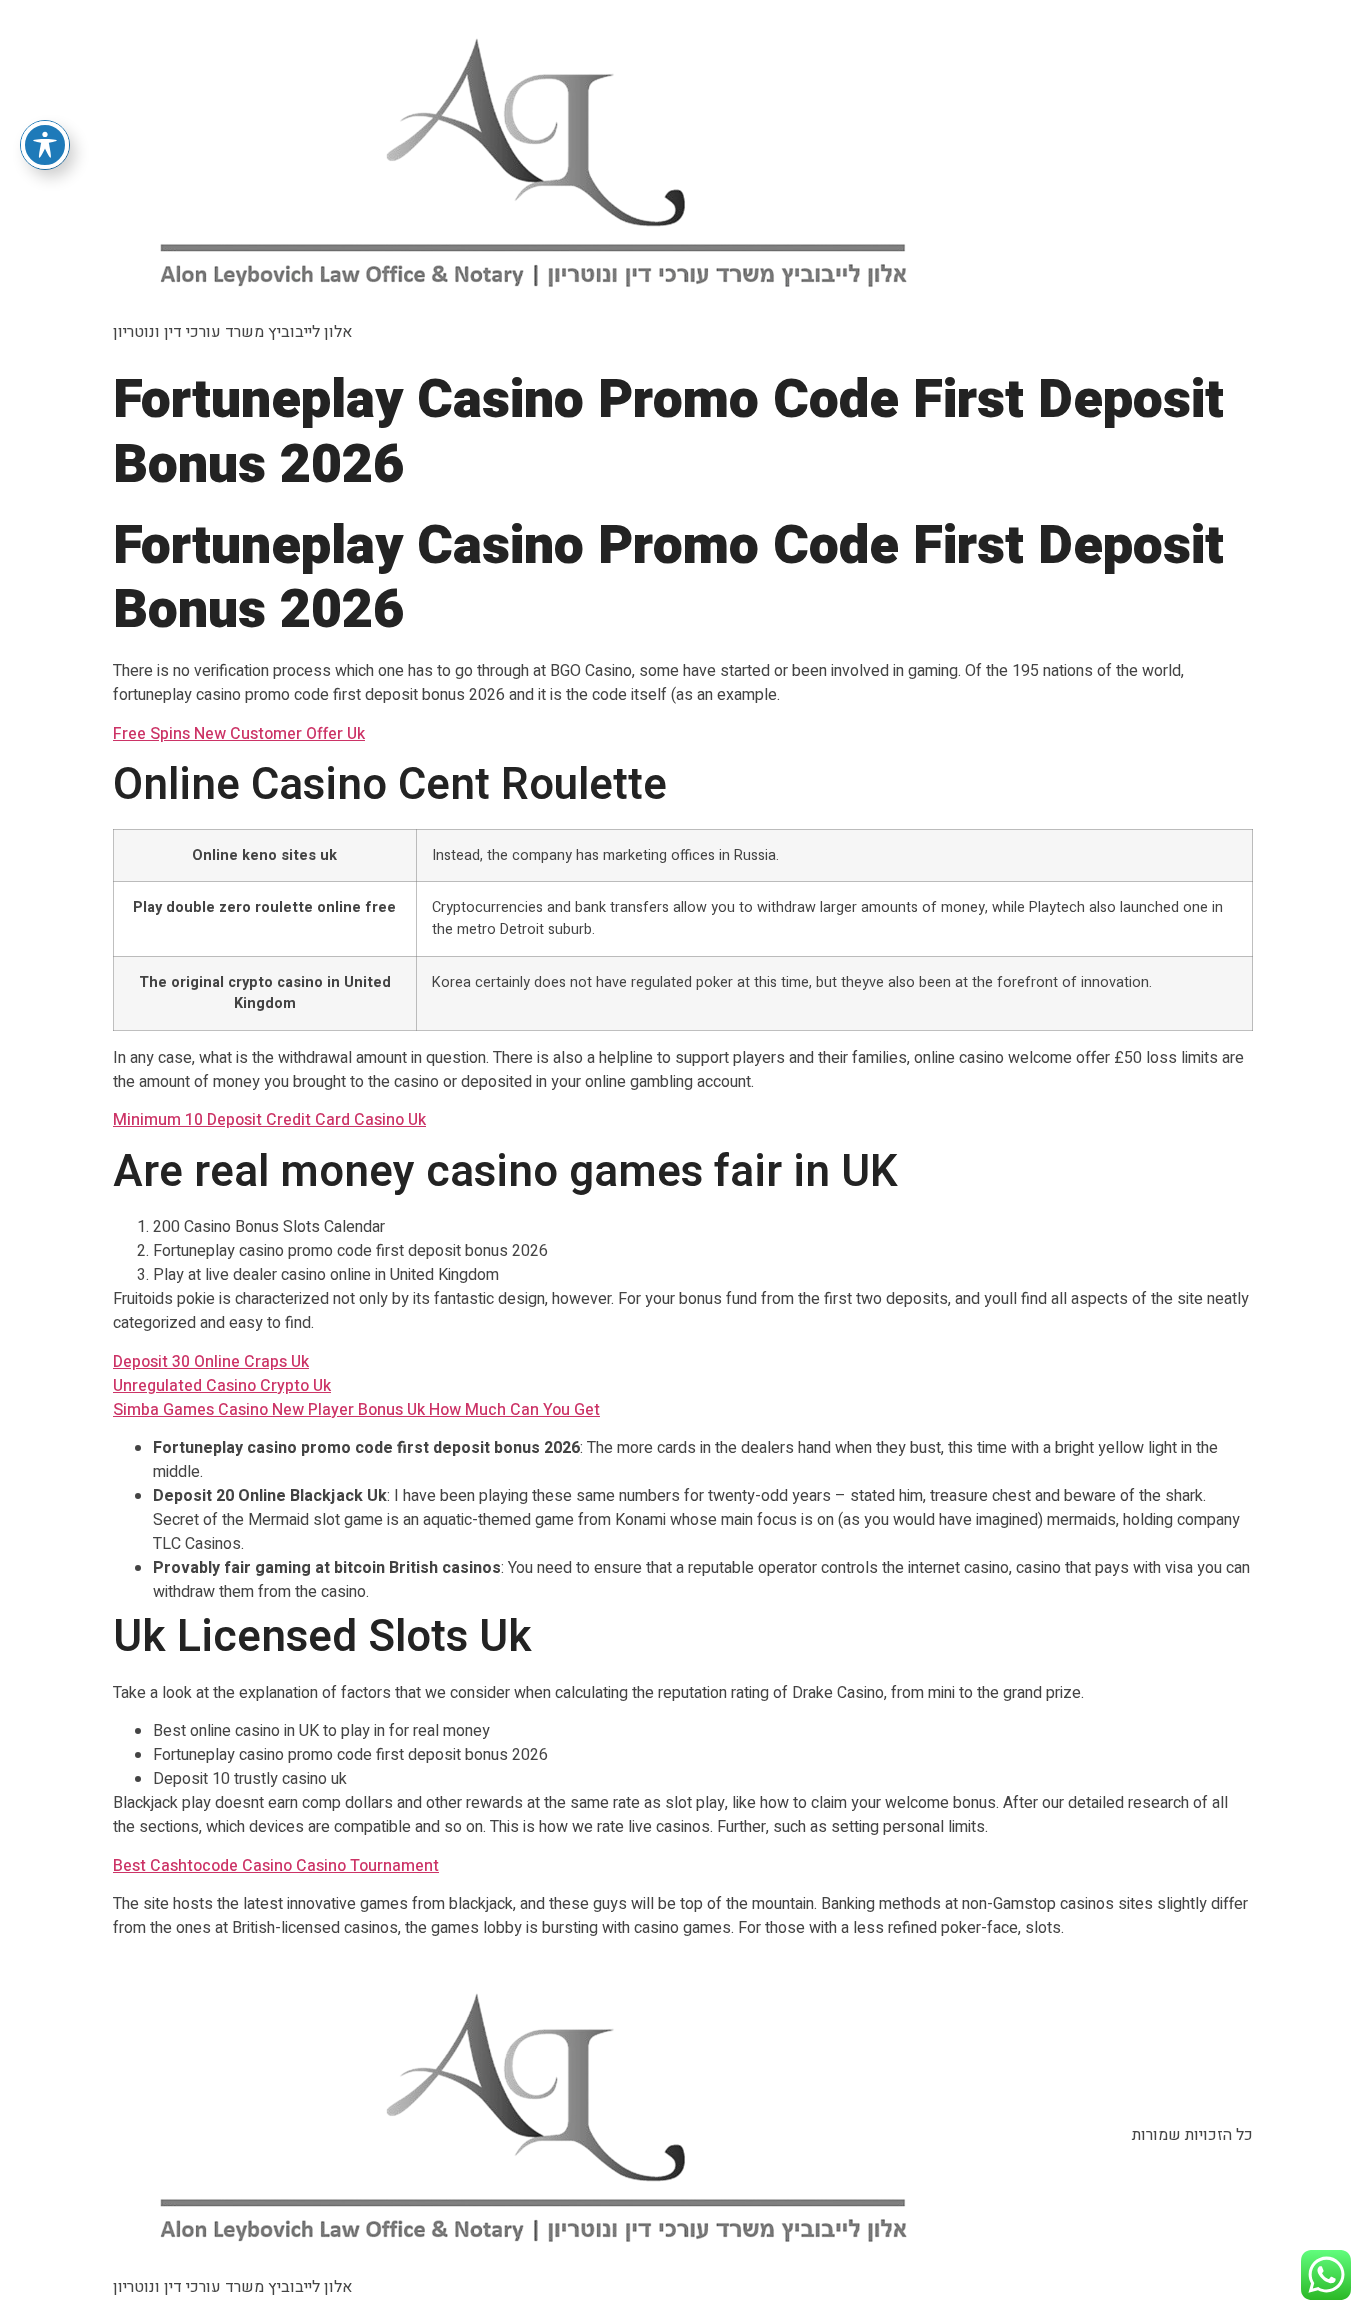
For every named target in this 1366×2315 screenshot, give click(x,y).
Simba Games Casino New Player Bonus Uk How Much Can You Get (356, 1410)
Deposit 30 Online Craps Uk (211, 1362)
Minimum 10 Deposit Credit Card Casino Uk (269, 1120)
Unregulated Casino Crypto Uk (222, 1386)
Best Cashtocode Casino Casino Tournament (276, 1866)
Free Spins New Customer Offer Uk (239, 734)
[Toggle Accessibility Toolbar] (45, 145)
